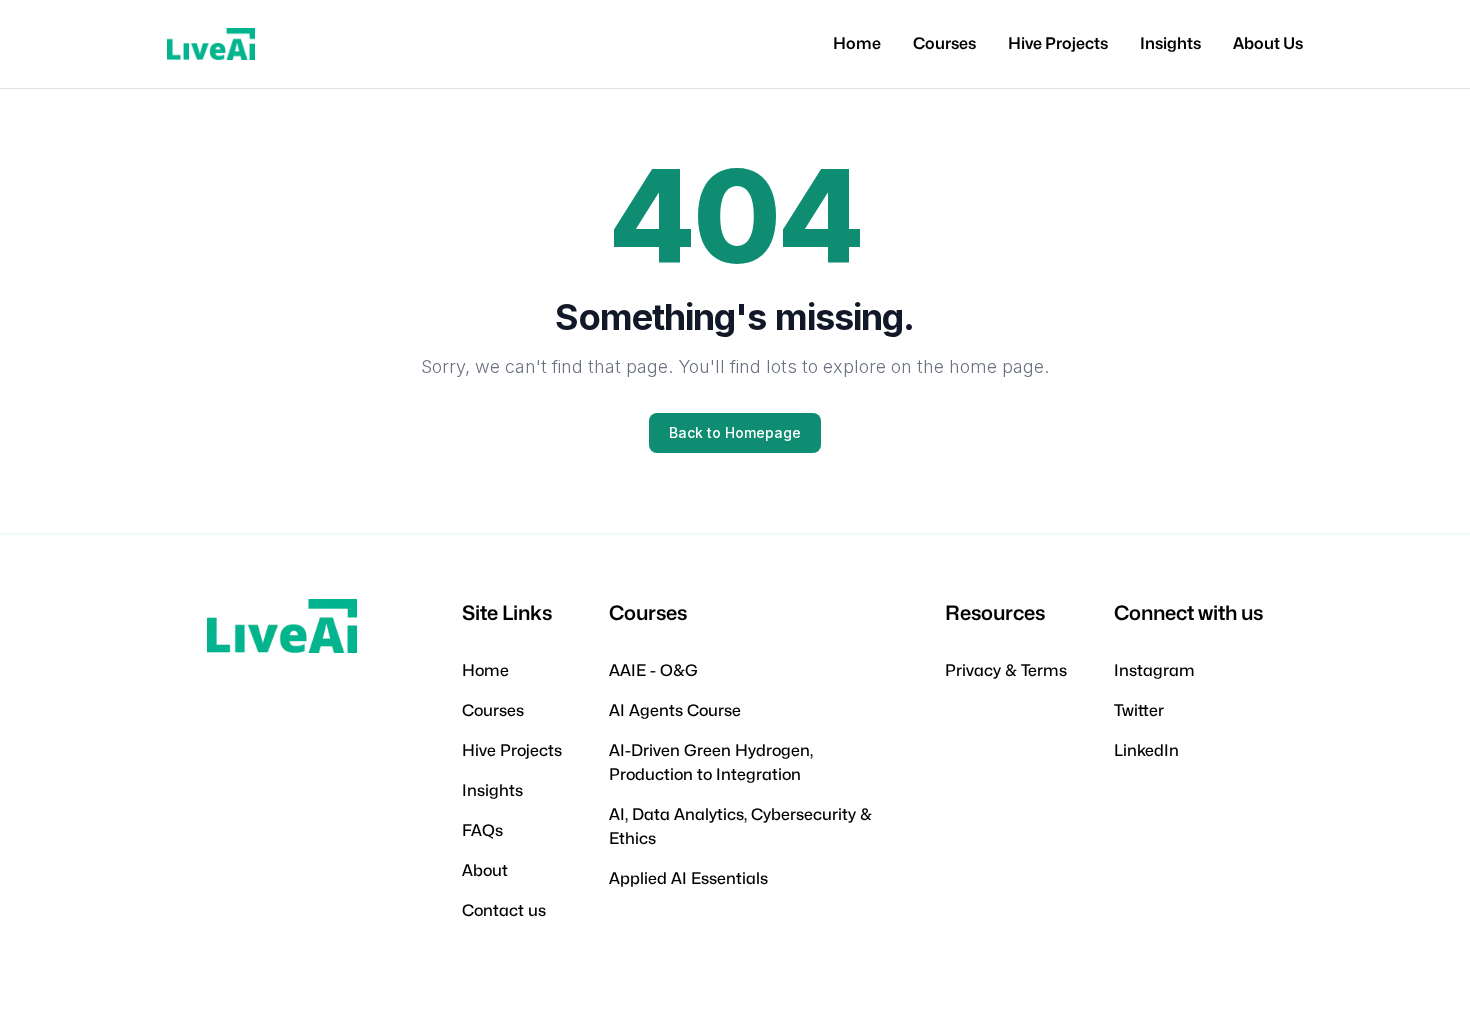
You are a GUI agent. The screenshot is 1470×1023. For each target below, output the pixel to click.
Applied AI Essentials (688, 878)
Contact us (504, 910)
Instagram (1154, 670)
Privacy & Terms (1006, 670)
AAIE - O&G (653, 670)
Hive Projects (1058, 43)
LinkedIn (1146, 750)
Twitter (1139, 710)
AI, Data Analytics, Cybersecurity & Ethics (740, 826)
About (485, 870)
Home (857, 43)
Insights (1170, 43)
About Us (1268, 43)
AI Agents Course (675, 710)
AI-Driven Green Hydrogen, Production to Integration (711, 762)
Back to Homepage (735, 432)
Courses (944, 43)
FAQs (482, 830)
